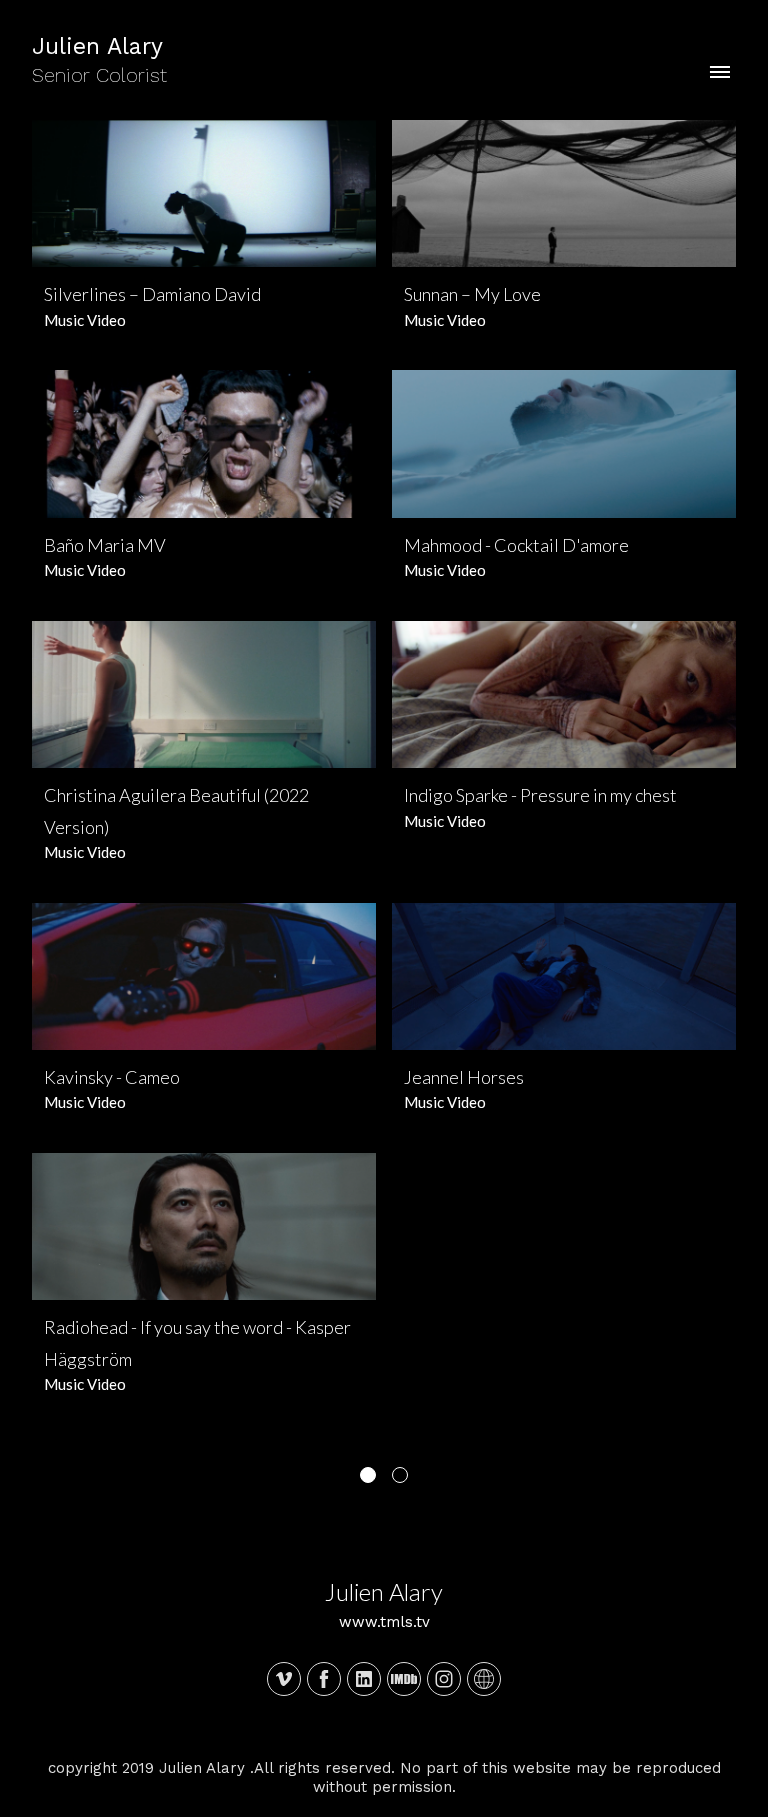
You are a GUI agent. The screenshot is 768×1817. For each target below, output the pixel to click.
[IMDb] (404, 1679)
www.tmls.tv (384, 1622)
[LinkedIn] (364, 1679)
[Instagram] (444, 1679)
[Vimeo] (284, 1679)
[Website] (484, 1679)
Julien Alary (384, 1591)
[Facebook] (324, 1679)
